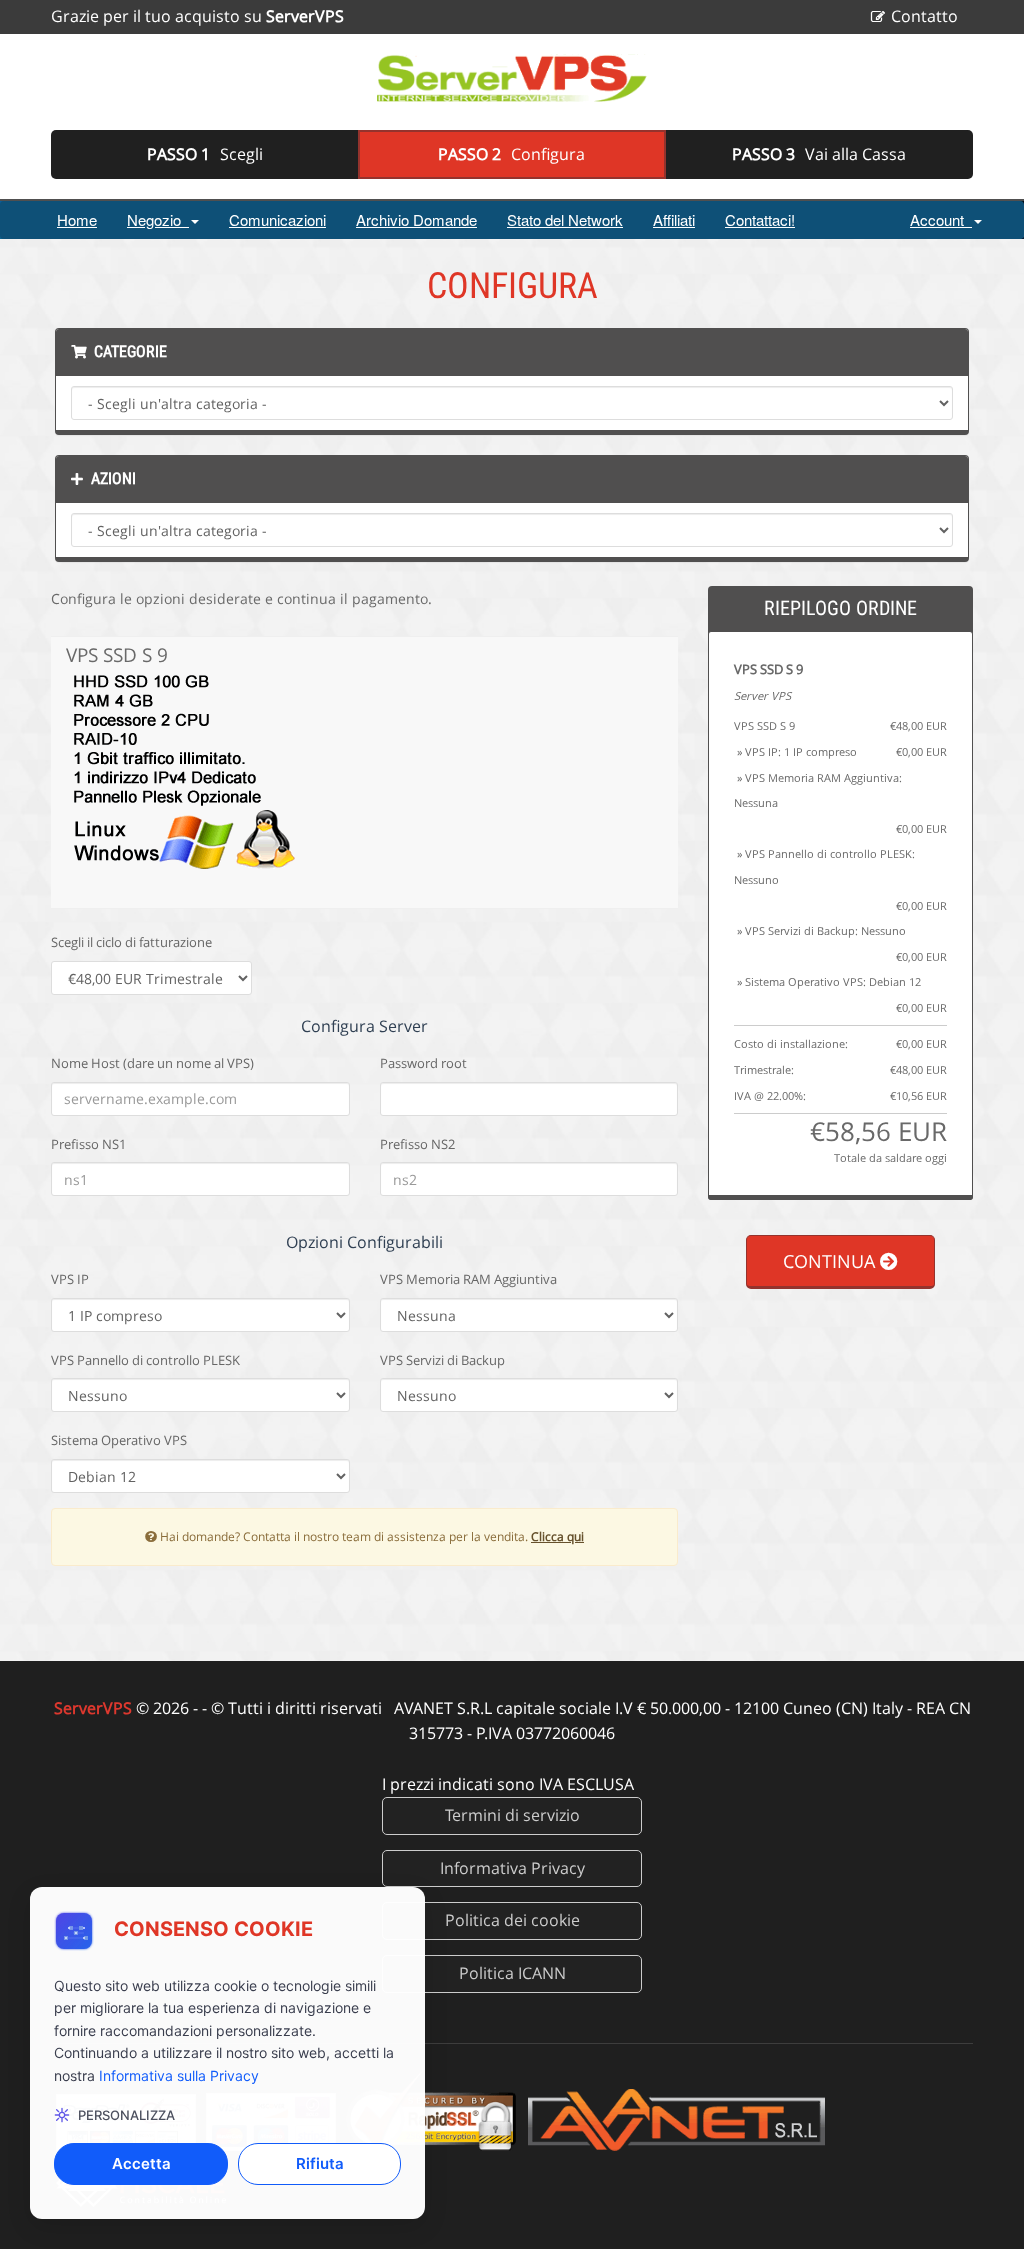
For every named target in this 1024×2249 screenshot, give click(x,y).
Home (77, 219)
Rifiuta (320, 2163)
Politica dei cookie (512, 1920)
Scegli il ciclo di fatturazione (131, 942)
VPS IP (70, 1279)
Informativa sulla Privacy (179, 2075)
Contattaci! (760, 219)
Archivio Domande (416, 219)
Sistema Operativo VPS (119, 1440)
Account (941, 219)
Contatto (924, 16)
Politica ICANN (512, 1973)
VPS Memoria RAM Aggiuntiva (468, 1279)
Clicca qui (557, 1536)
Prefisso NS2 (417, 1144)
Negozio (158, 219)
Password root (423, 1063)
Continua (831, 1261)
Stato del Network (565, 219)
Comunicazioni (277, 219)
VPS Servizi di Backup (442, 1360)
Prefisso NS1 (88, 1144)
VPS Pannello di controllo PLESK (145, 1360)
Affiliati (674, 219)
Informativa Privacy (512, 1868)
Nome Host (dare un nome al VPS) (152, 1063)
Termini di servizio (512, 1815)
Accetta (141, 2163)
